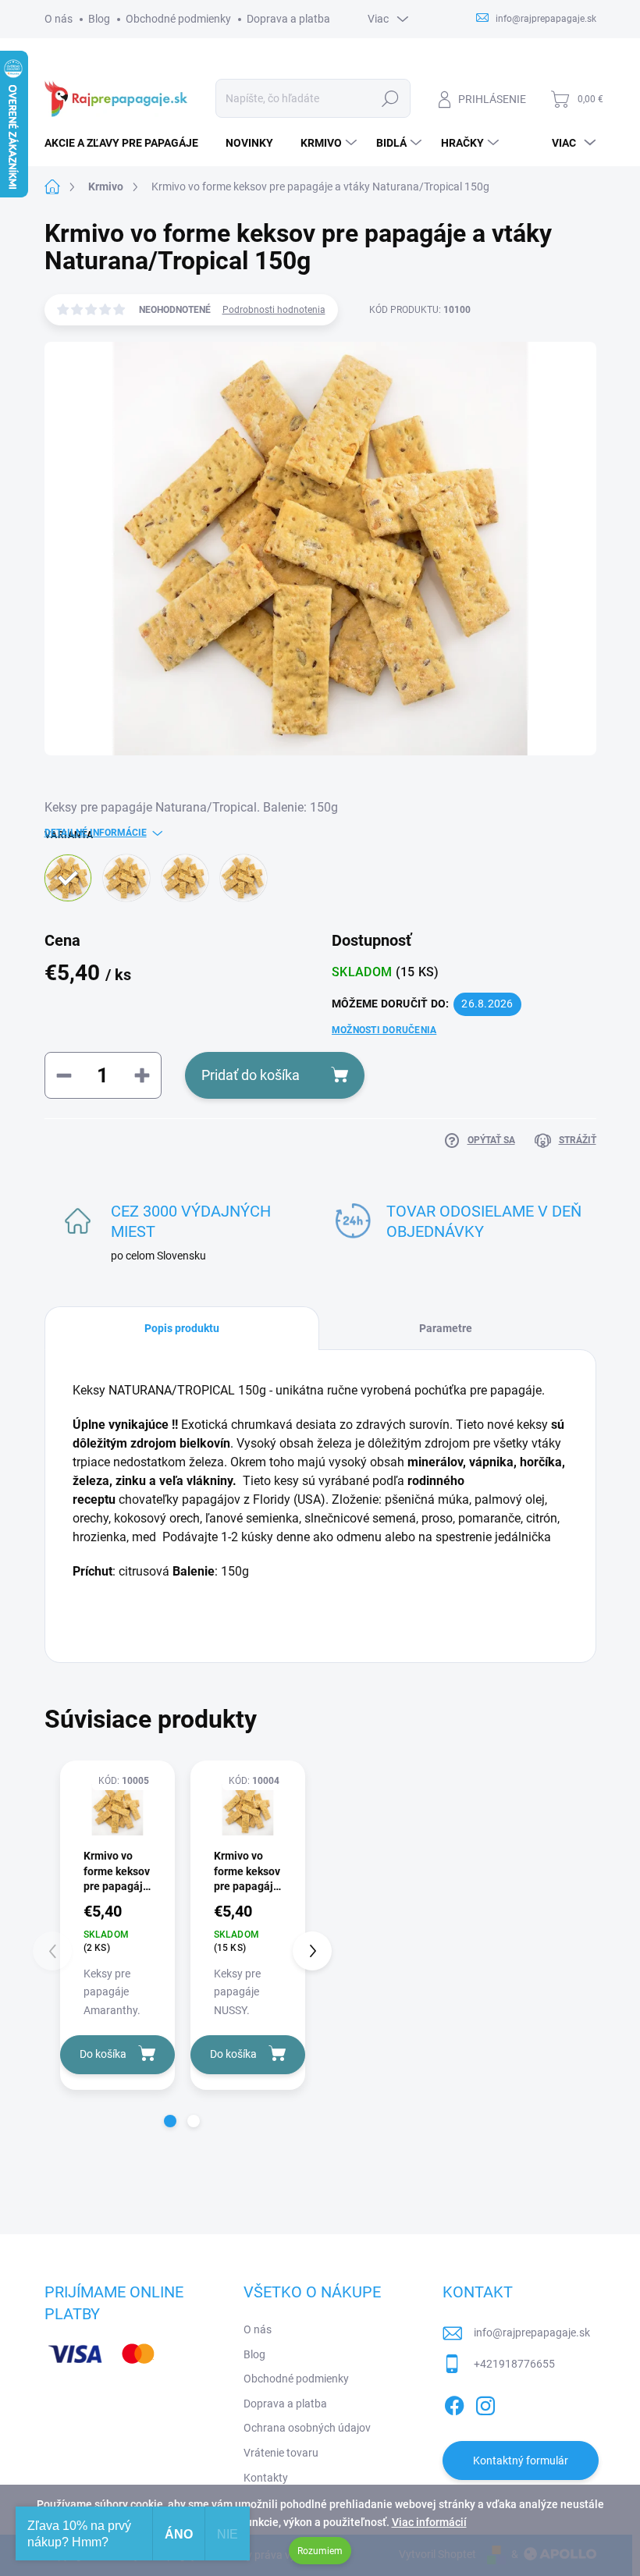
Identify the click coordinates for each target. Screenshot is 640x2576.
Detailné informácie (96, 833)
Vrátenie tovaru (281, 2453)
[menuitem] (127, 143)
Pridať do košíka (251, 1075)
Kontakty (266, 2478)
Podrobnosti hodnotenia (274, 310)
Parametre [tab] (446, 1328)
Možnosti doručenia (384, 1030)
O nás (59, 19)
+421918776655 (514, 2364)
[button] (170, 2121)
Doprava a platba (288, 19)
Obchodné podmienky (178, 19)
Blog (99, 19)
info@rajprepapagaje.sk (532, 2333)
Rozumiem (320, 2551)
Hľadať (390, 98)
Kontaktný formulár (521, 2461)
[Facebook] (454, 2403)
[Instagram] (485, 2403)
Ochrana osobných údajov (307, 2428)
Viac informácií (429, 2522)
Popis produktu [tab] (182, 1328)
